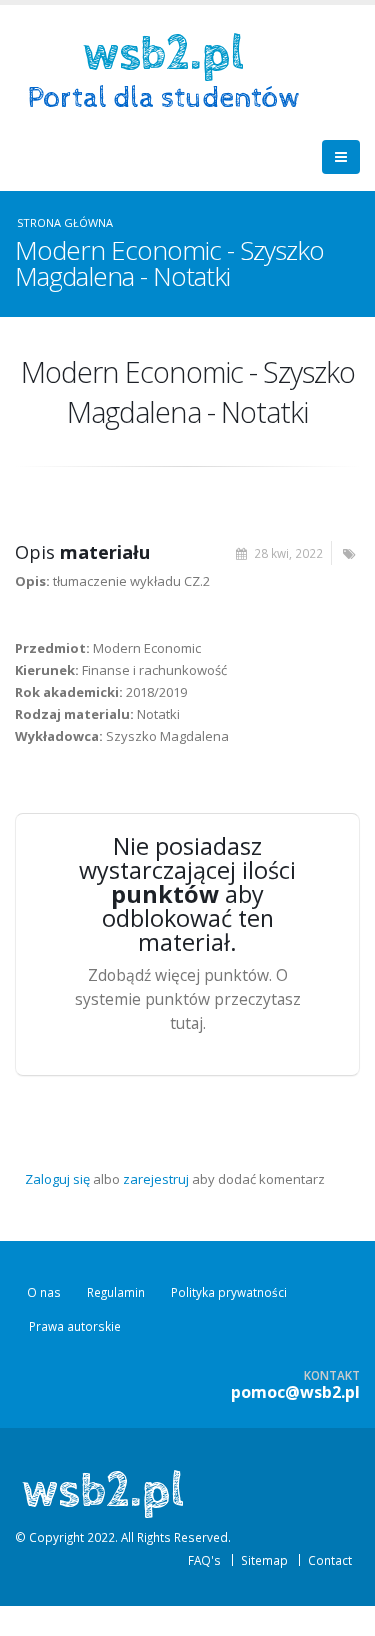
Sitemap (264, 1560)
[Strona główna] (170, 69)
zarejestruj (156, 1179)
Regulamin (116, 1292)
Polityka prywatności (229, 1292)
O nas (44, 1292)
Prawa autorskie (75, 1326)
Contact (330, 1560)
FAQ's (204, 1560)
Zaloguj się (57, 1179)
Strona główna (65, 222)
